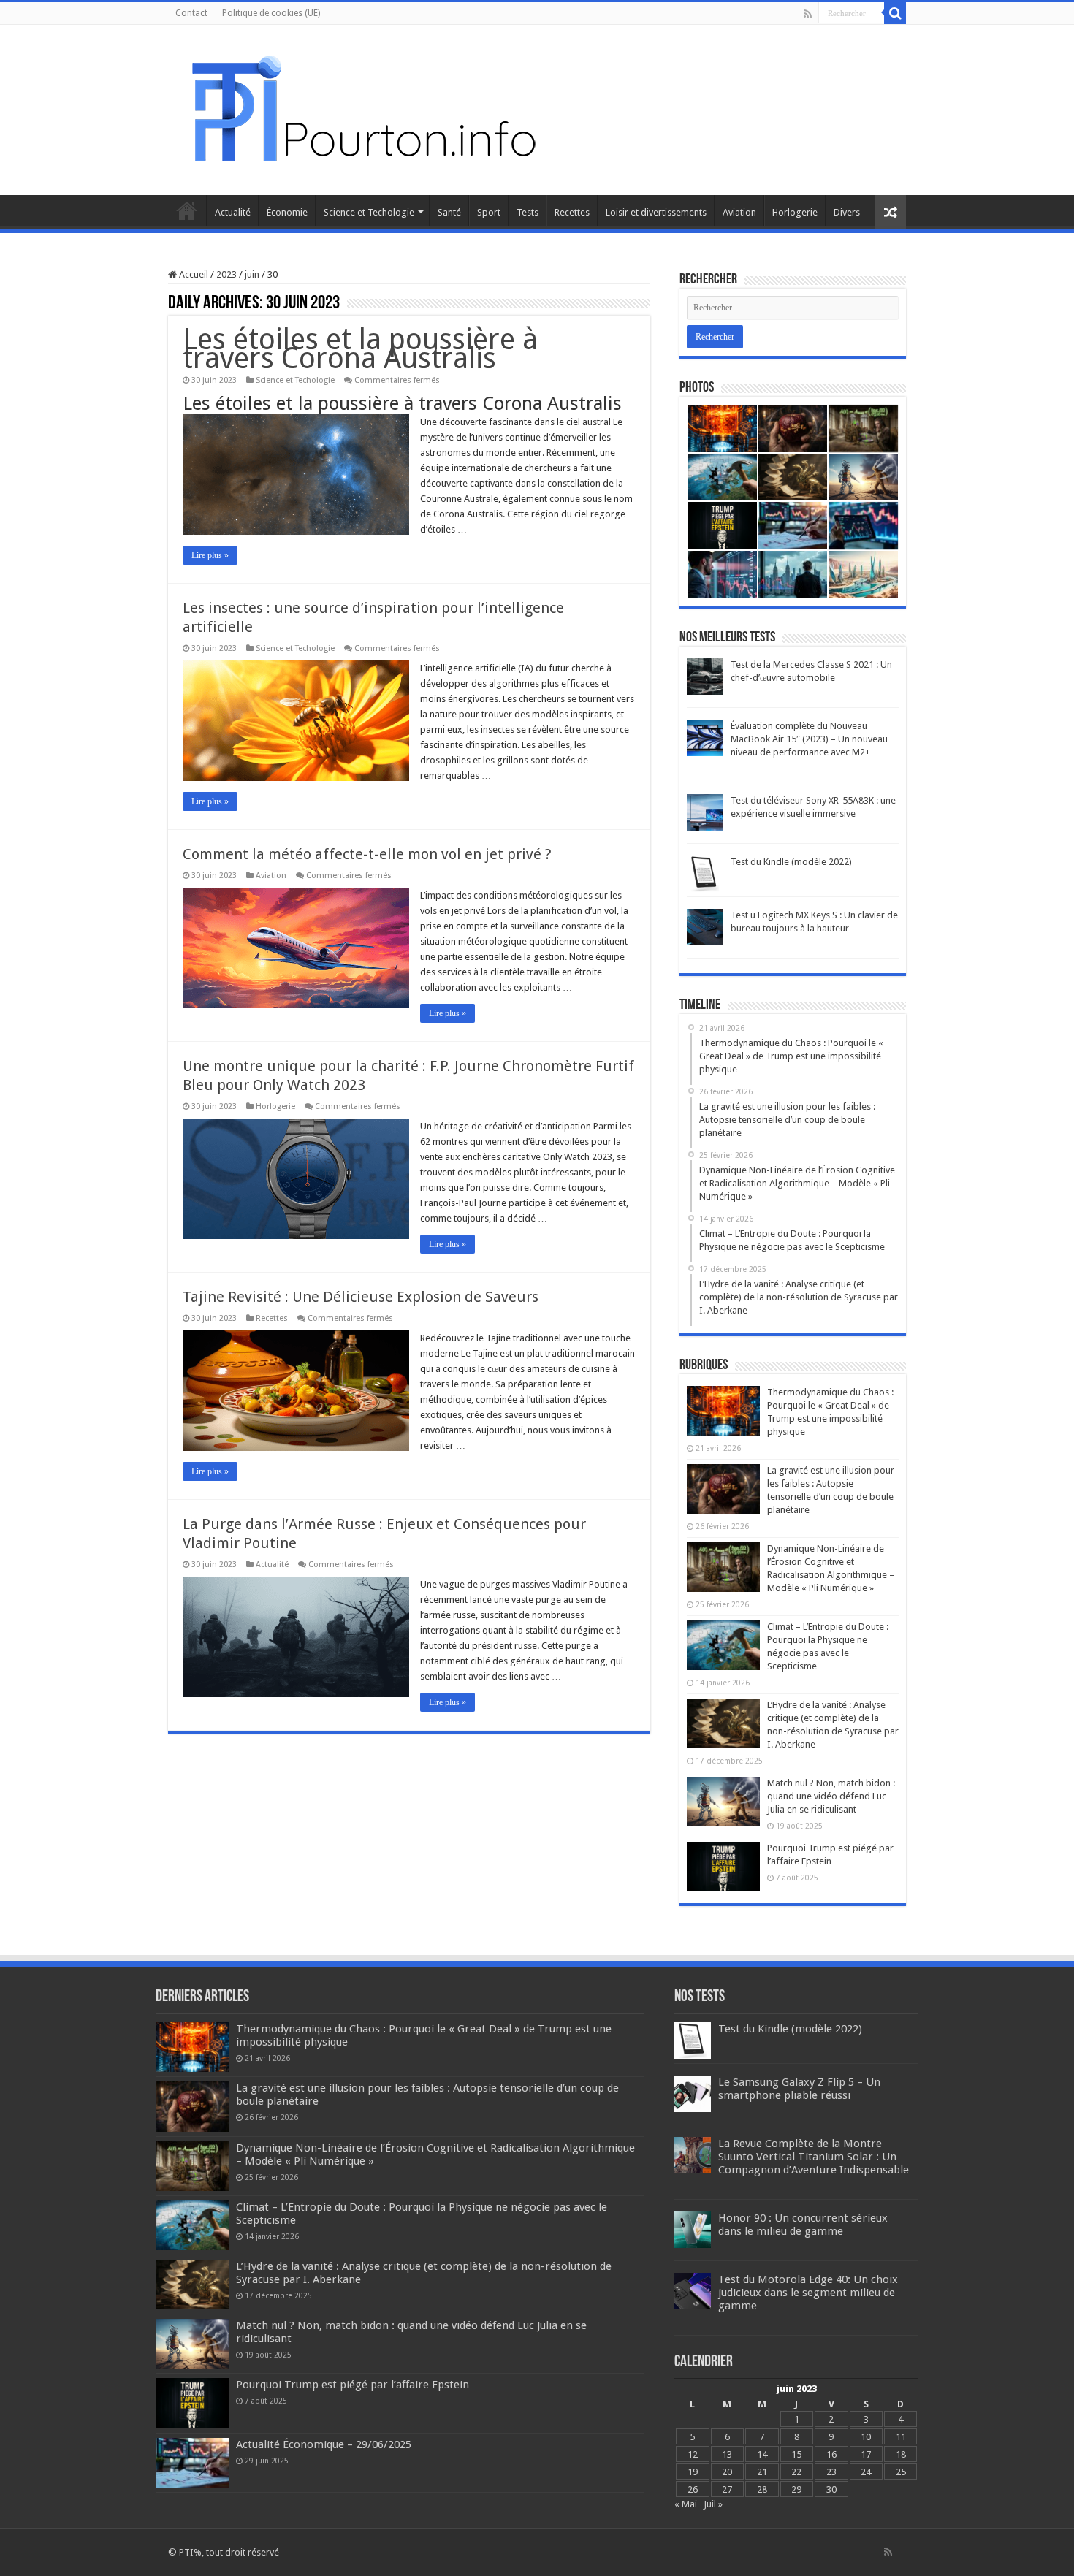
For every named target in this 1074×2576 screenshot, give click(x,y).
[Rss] (808, 14)
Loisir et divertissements (656, 212)
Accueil (187, 210)
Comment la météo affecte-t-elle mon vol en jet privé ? (367, 854)
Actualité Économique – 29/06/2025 (324, 2444)
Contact (191, 13)
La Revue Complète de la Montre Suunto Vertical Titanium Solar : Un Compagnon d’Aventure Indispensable (814, 2157)
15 (796, 2454)
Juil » (713, 2504)
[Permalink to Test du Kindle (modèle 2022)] (705, 873)
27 (727, 2489)
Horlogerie (795, 212)
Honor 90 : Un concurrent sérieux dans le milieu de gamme (803, 2225)
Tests (528, 212)
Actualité (233, 212)
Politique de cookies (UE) (271, 13)
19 (693, 2472)
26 (693, 2489)
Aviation (739, 212)
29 (796, 2489)
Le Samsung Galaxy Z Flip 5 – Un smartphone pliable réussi (799, 2089)
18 (901, 2454)
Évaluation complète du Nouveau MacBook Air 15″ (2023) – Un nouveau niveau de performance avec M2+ (809, 739)
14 (762, 2454)
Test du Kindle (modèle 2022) (791, 862)
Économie (287, 212)
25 (901, 2472)
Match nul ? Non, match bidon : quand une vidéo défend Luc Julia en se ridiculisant (831, 1796)
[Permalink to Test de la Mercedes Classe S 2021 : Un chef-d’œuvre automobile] (705, 676)
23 (831, 2472)
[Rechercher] (895, 13)
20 (727, 2472)
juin (252, 274)
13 (727, 2454)
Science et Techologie (369, 212)
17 (866, 2454)
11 (901, 2437)
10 (866, 2437)
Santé (449, 212)
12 (693, 2454)
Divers (847, 212)
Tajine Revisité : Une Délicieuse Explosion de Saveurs (361, 1297)
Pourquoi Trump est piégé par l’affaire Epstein (353, 2385)
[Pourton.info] (362, 107)
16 (831, 2454)
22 (796, 2472)
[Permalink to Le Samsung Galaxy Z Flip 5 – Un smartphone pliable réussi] (693, 2093)
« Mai (686, 2504)
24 (866, 2472)
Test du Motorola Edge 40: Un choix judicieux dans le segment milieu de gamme (808, 2293)
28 (762, 2489)
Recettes (572, 212)
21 (762, 2472)
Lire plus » (210, 555)
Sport (489, 212)
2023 (226, 274)
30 (831, 2489)
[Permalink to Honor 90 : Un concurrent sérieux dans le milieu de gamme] (693, 2229)
